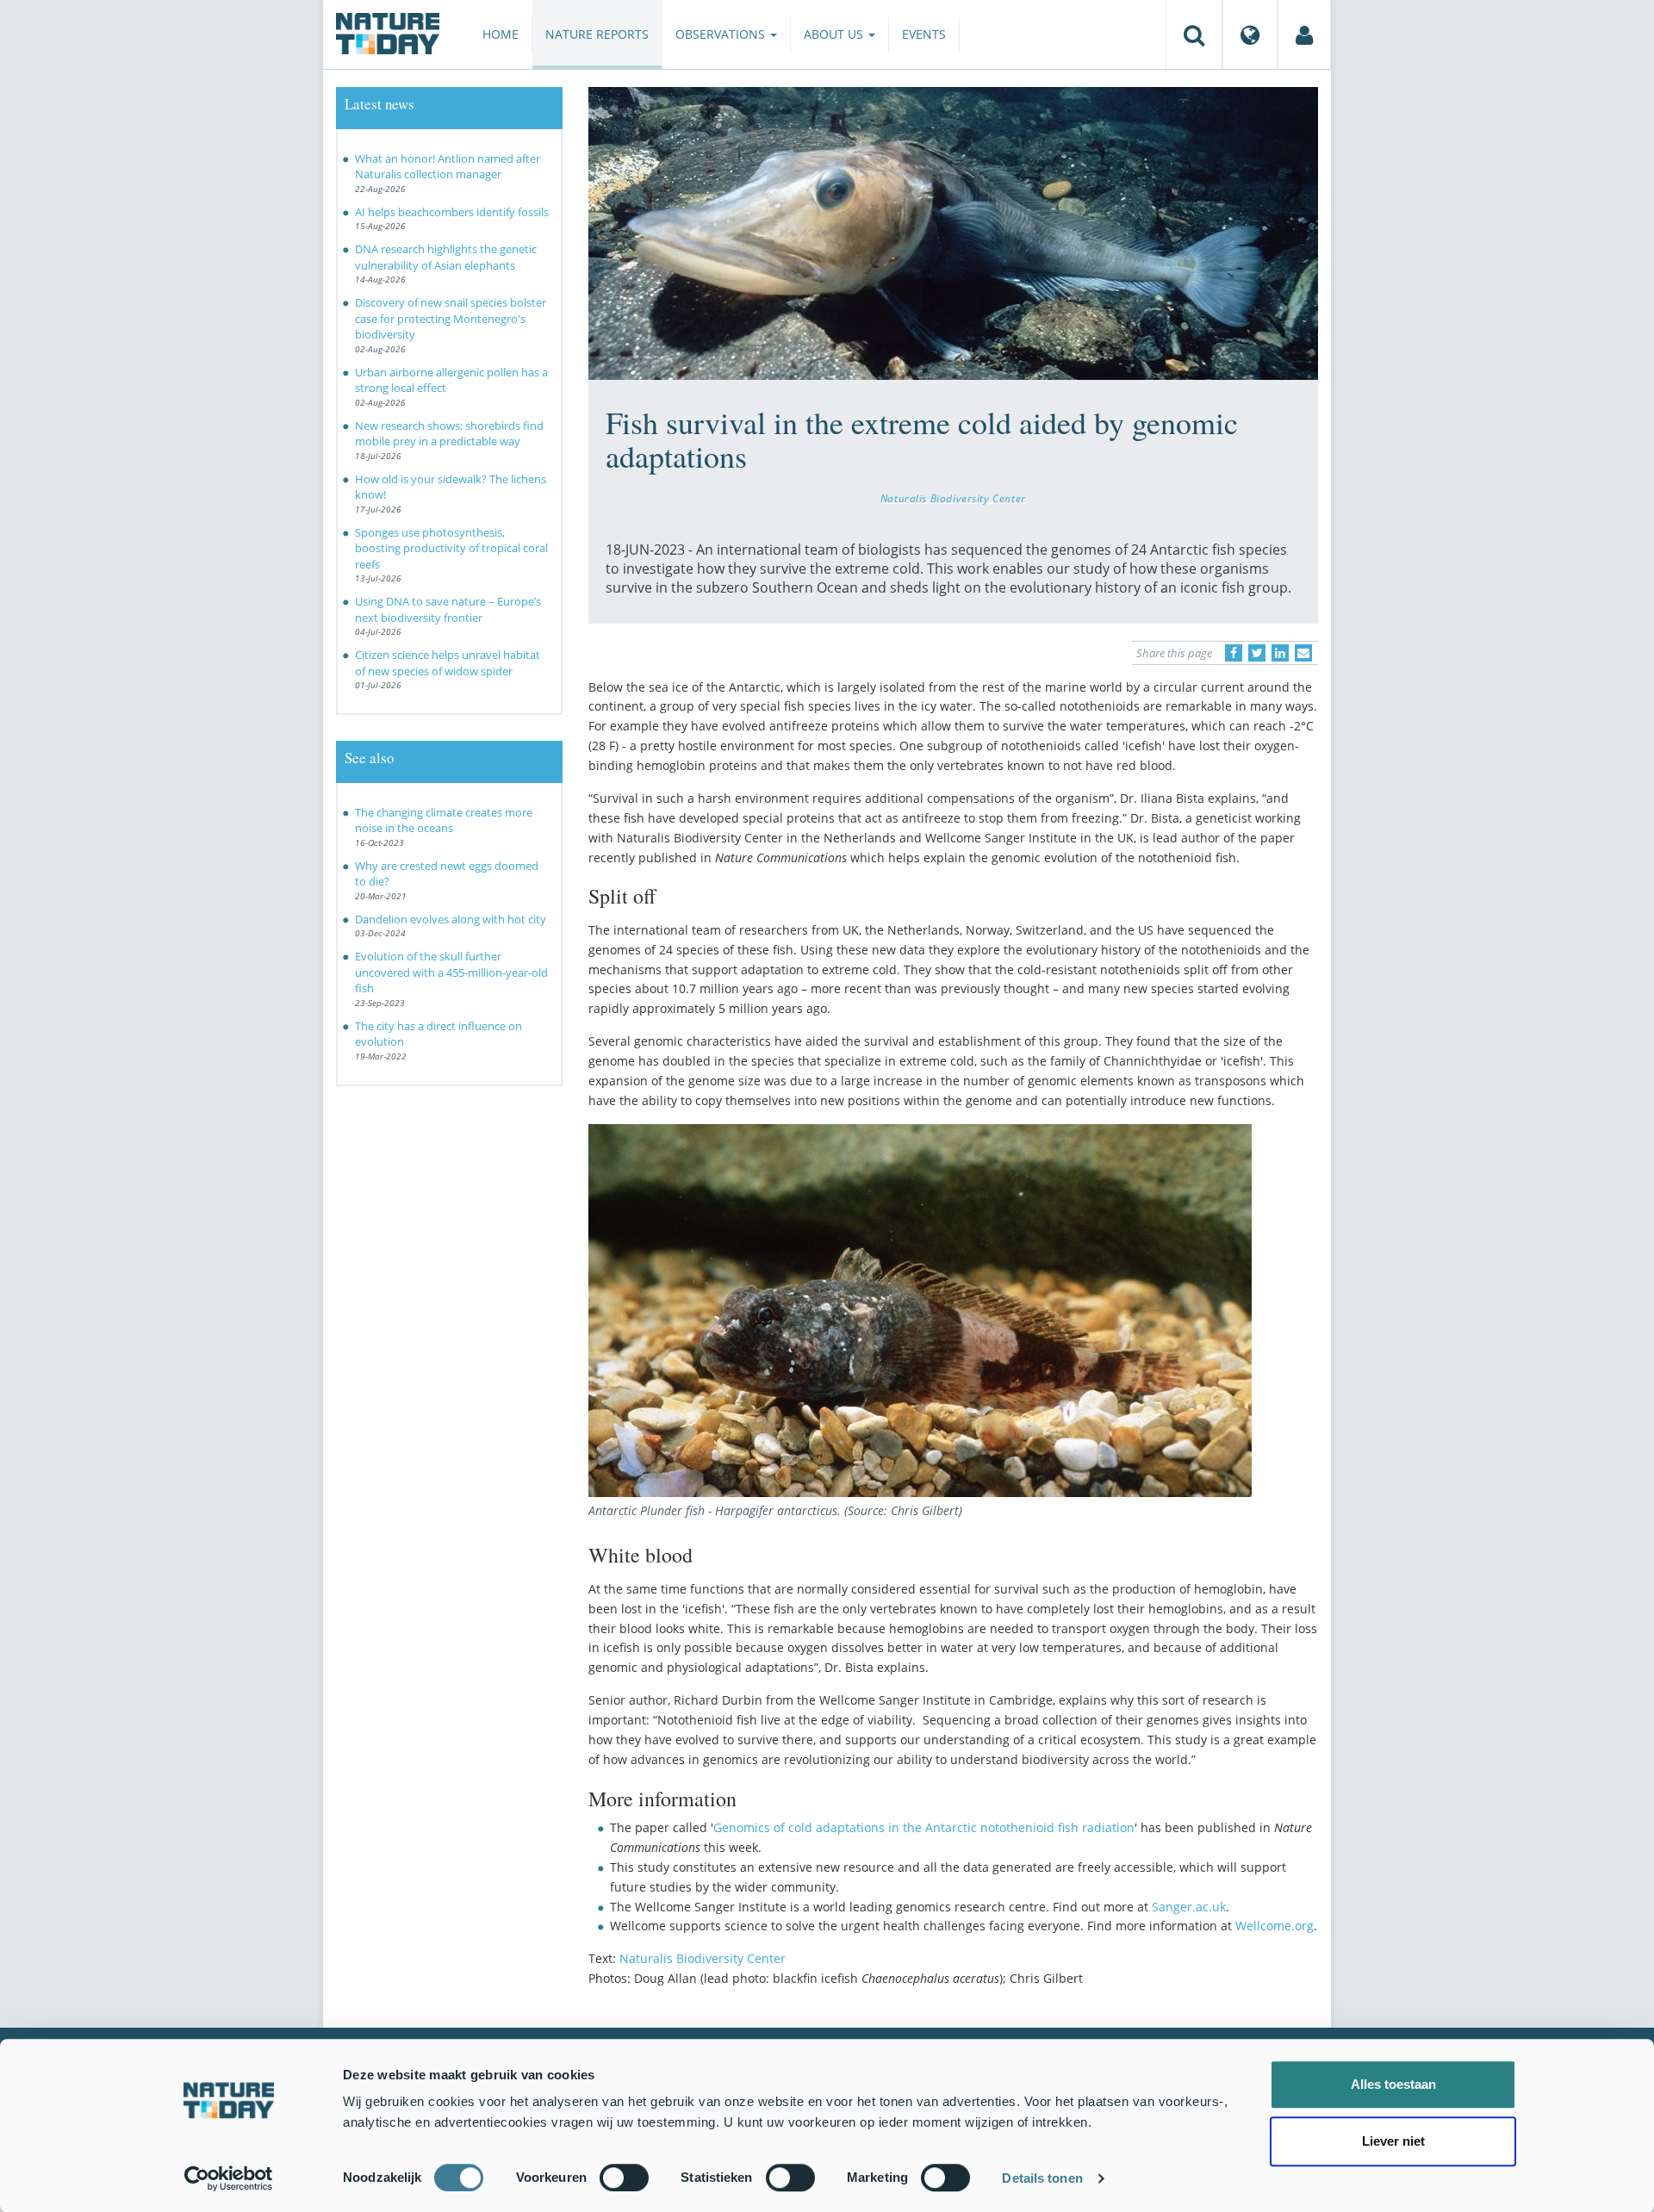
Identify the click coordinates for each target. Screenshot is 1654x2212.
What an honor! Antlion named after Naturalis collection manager (448, 167)
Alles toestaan (1393, 2084)
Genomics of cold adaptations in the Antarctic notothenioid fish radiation (924, 1827)
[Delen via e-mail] (1303, 653)
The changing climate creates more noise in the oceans (444, 820)
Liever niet (1393, 2141)
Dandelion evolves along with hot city (451, 919)
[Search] (1194, 34)
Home (501, 34)
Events (924, 34)
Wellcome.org (1275, 1926)
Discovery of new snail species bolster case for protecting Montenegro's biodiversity (451, 318)
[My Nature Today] (1304, 34)
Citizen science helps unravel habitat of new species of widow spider (448, 663)
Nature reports (597, 34)
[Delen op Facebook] (1234, 653)
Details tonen (1042, 2178)
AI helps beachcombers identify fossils (452, 212)
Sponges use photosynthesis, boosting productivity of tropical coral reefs (451, 548)
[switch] (624, 2178)
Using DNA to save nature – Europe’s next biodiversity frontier (448, 609)
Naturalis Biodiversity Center (953, 498)
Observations (722, 34)
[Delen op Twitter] (1257, 653)
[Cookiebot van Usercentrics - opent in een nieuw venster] (229, 2178)
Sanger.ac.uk (1189, 1907)
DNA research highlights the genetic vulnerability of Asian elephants (446, 257)
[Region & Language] (1250, 34)
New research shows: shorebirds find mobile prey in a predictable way (449, 434)
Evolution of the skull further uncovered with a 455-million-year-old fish (451, 972)
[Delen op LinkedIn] (1280, 653)
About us (835, 34)
